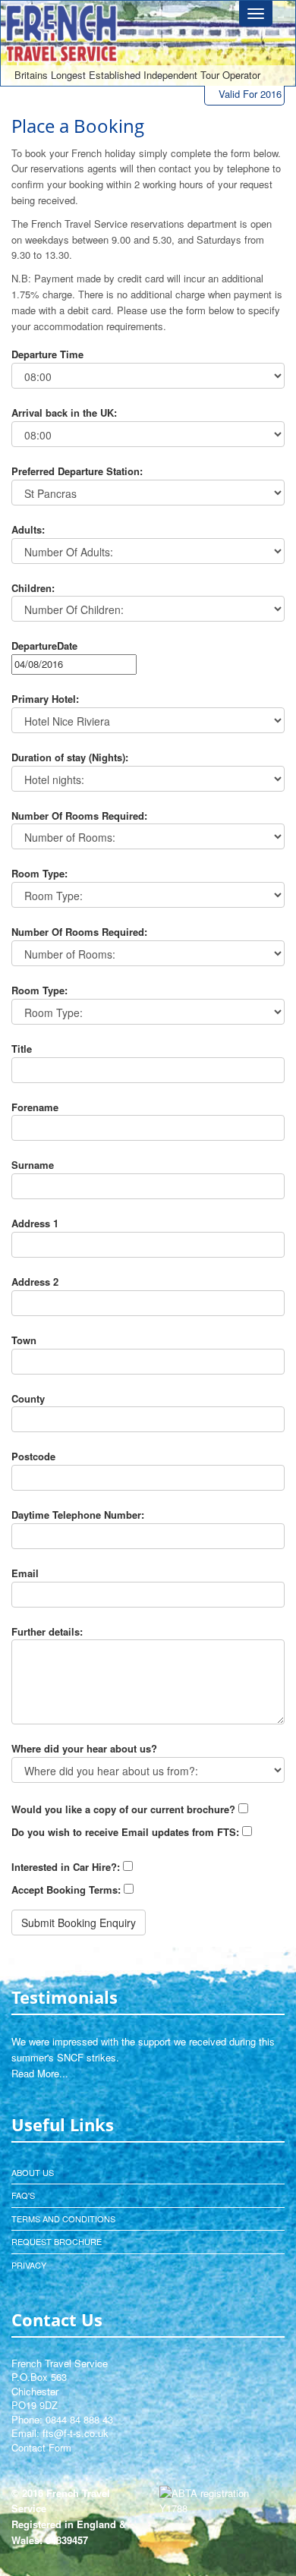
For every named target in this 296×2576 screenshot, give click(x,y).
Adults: (28, 529)
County (28, 1398)
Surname (33, 1165)
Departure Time (47, 354)
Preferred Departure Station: (77, 471)
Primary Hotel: (45, 699)
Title (22, 1049)
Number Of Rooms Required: (79, 816)
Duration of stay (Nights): (70, 757)
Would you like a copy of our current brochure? (123, 1809)
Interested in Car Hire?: (66, 1867)
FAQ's (23, 2195)
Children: (33, 588)
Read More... (40, 2073)
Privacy (29, 2265)
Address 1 (35, 1223)
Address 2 (35, 1282)
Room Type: (39, 873)
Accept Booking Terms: (66, 1889)
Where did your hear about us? (84, 1748)
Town (24, 1340)
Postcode (33, 1456)
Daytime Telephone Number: (78, 1515)
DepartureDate (44, 646)
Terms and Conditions (63, 2219)
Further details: (47, 1631)
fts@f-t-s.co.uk (76, 2433)
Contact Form (41, 2447)
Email (25, 1573)
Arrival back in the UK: (64, 413)
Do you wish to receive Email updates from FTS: (125, 1832)
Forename (35, 1107)
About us (33, 2172)
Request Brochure (57, 2241)
